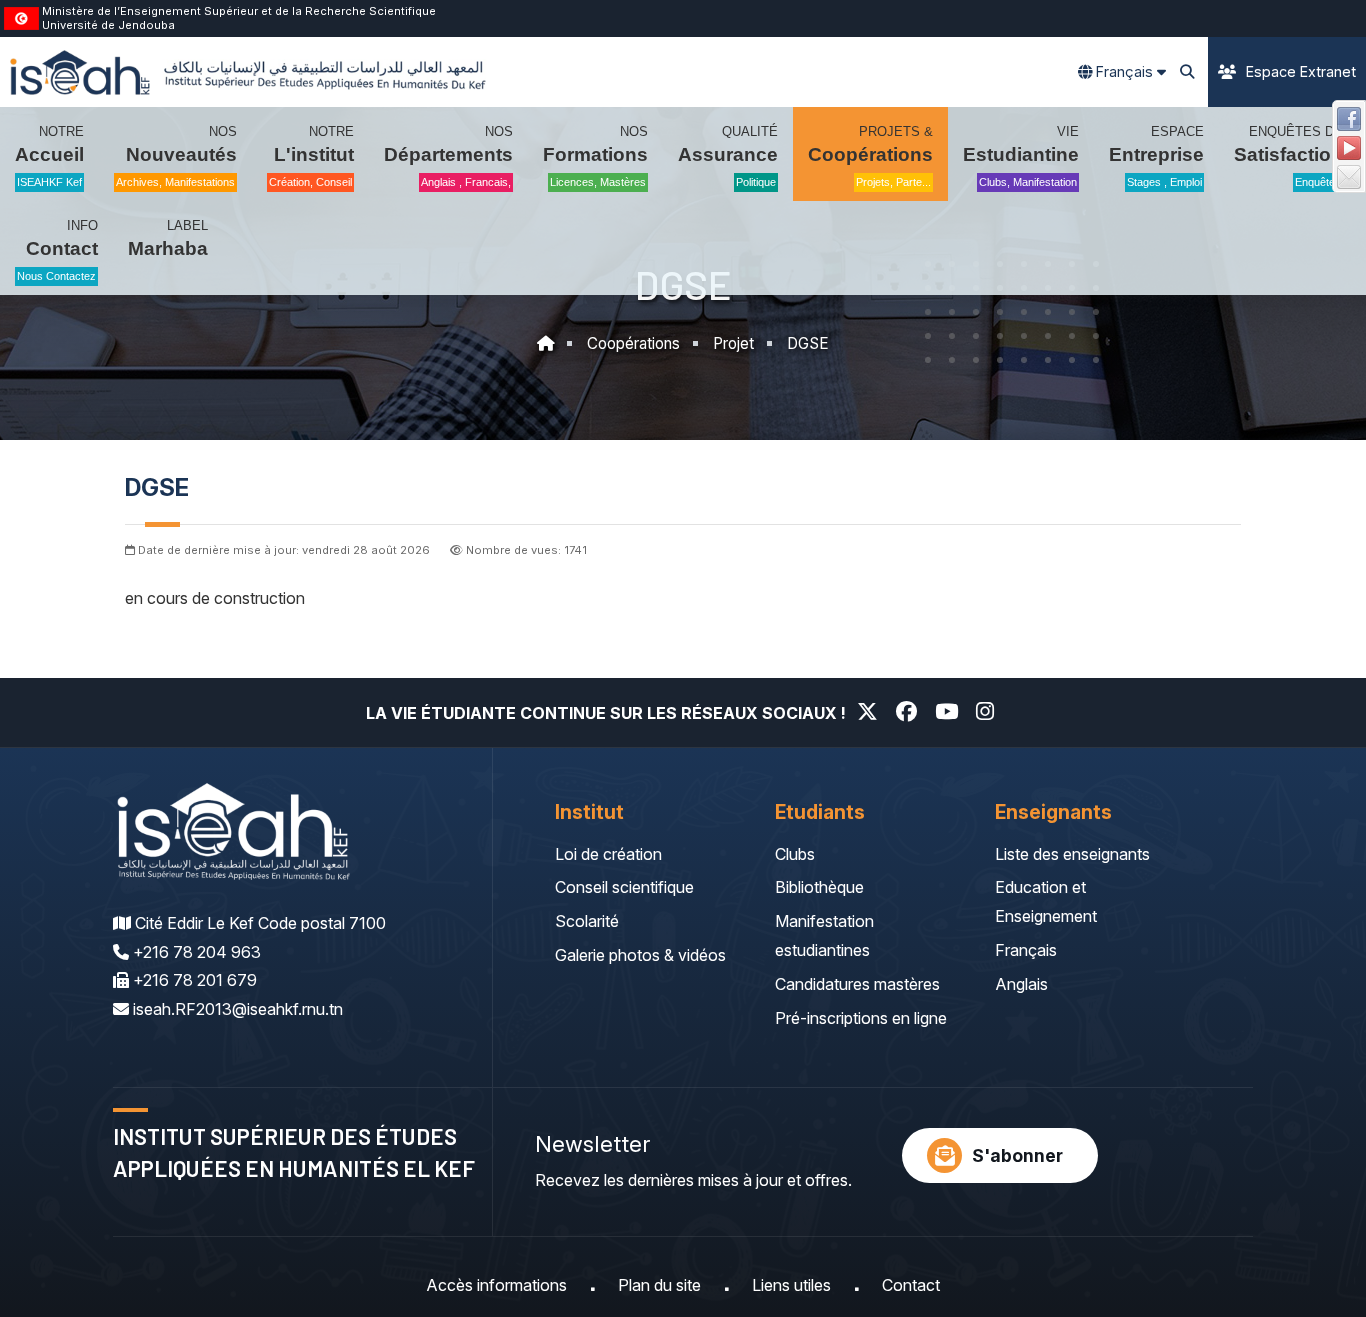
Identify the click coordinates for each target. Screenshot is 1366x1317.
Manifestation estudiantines (824, 935)
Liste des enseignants (1072, 854)
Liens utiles (791, 1285)
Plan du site (659, 1285)
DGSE (808, 343)
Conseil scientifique (624, 887)
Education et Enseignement (1046, 901)
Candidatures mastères (857, 984)
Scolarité (587, 921)
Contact (911, 1285)
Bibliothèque (819, 887)
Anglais (1021, 984)
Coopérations (633, 343)
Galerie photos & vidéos (640, 955)
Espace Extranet (1301, 71)
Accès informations (496, 1285)
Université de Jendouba (108, 25)
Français (1026, 950)
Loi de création (608, 854)
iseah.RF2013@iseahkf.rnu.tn (238, 1009)
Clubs (795, 854)
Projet (733, 343)
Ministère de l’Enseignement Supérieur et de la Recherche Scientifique (239, 11)
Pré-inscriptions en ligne (861, 1018)
